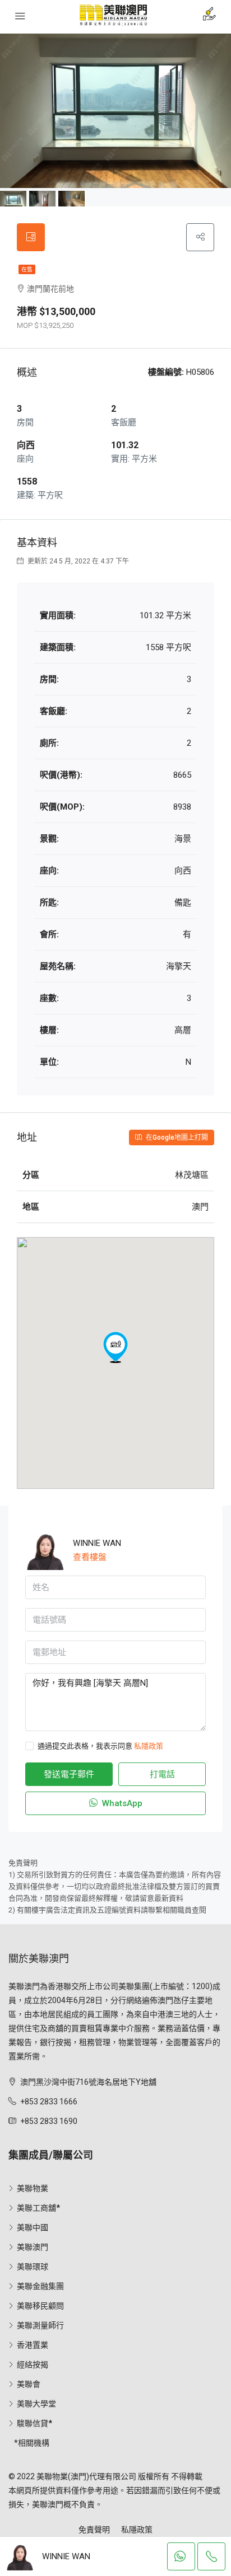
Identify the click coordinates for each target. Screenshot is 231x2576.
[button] (115, 1347)
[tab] (31, 237)
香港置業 (33, 2345)
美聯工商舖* (38, 2208)
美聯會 (29, 2384)
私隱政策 (149, 1746)
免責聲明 (94, 2530)
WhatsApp (121, 1803)
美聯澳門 (33, 2247)
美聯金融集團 (40, 2286)
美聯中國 (33, 2227)
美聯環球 (33, 2267)
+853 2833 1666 (49, 2102)
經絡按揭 (33, 2365)
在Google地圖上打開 (176, 1137)
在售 (27, 269)
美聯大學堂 (36, 2404)
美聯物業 (33, 2188)
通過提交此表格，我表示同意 (100, 1746)
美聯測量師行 (40, 2325)
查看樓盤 (90, 1557)
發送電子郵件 (69, 1774)
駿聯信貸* (34, 2423)
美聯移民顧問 (40, 2306)
